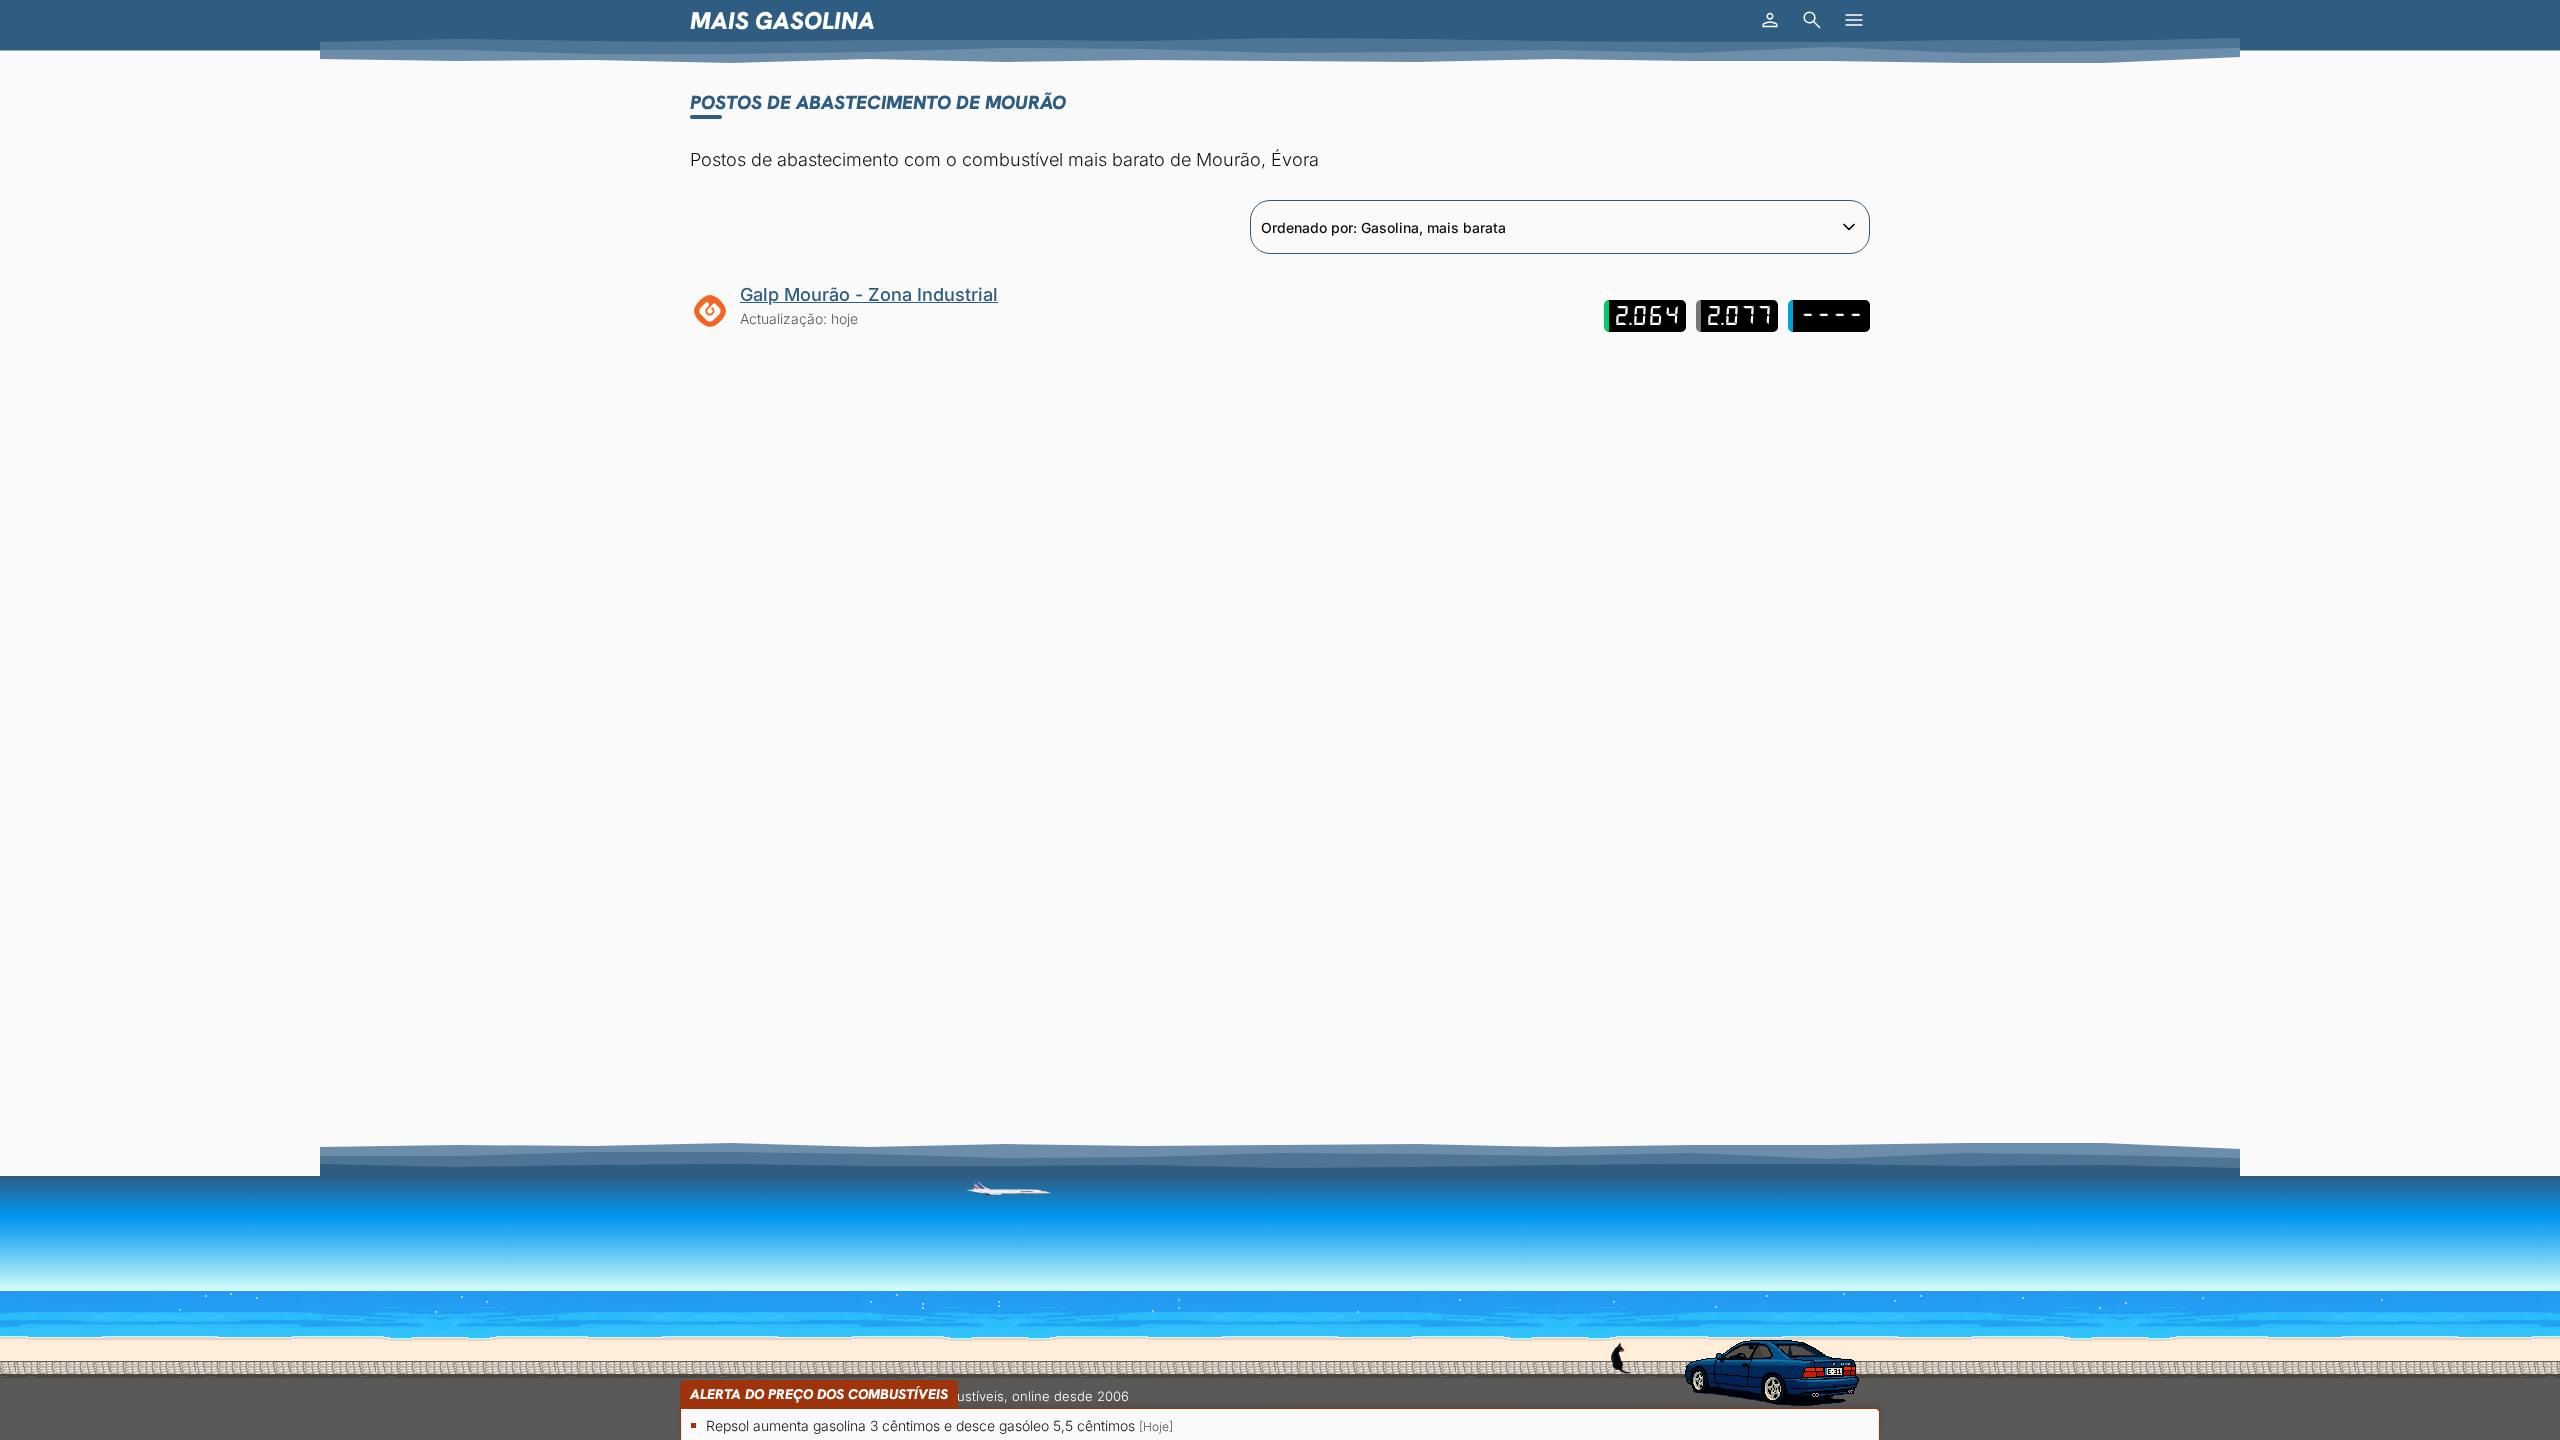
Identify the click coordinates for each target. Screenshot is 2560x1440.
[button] (1770, 20)
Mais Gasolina (782, 20)
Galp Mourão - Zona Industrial (869, 294)
